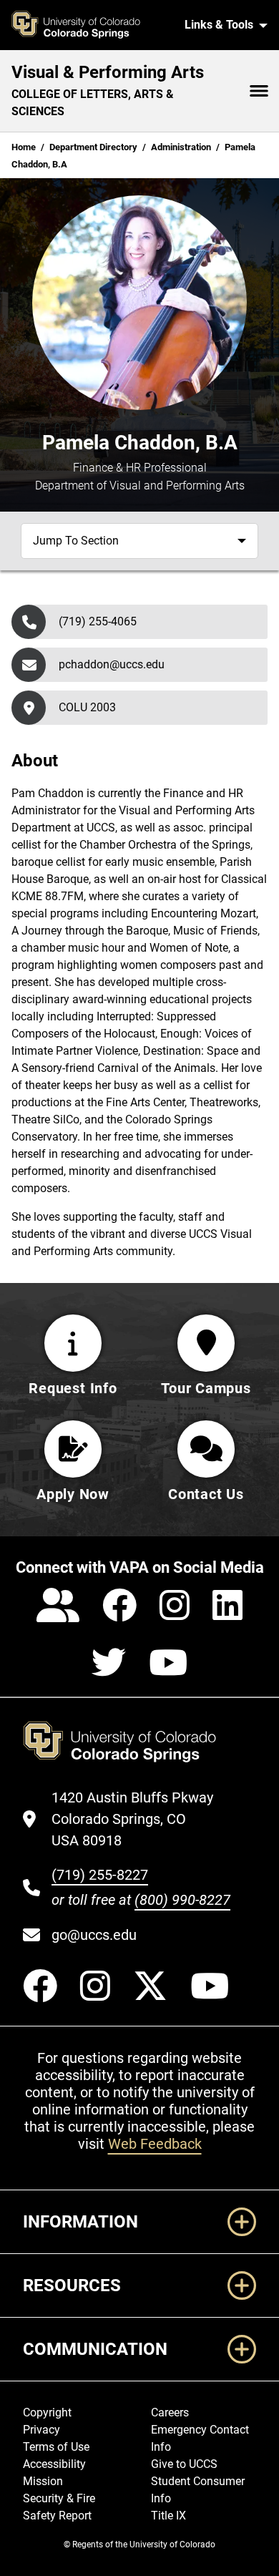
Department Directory (93, 147)
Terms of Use (56, 2447)
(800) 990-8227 (182, 1900)
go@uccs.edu (94, 1935)
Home (24, 147)
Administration (181, 147)
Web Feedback (155, 2144)
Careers (170, 2412)
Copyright (47, 2412)
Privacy (41, 2430)
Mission (43, 2481)
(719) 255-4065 (98, 621)
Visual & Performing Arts (108, 72)
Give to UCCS (184, 2464)
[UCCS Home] (92, 25)
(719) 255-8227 (100, 1875)
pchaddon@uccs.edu (112, 664)
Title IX (168, 2516)
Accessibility (54, 2464)
